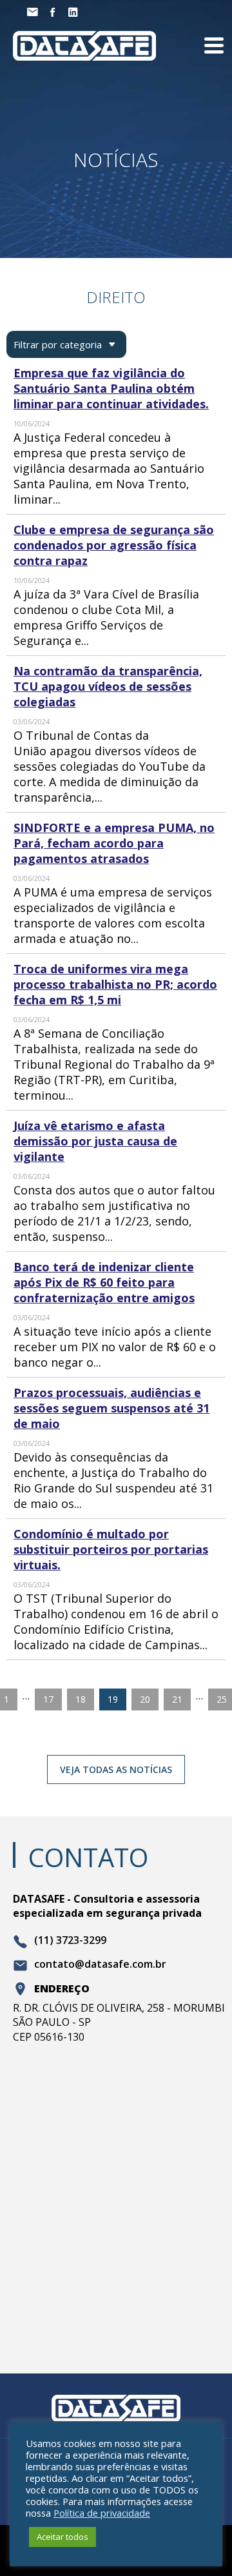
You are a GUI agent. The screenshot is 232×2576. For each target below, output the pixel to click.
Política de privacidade (102, 2513)
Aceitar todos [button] (63, 2537)
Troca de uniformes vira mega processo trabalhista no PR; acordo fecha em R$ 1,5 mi (115, 984)
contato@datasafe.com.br (100, 1965)
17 (48, 1699)
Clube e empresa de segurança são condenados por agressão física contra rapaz (114, 545)
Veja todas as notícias (116, 1769)
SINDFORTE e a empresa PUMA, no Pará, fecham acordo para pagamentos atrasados (114, 843)
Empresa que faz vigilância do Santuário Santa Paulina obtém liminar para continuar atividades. (111, 388)
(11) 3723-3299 (70, 1941)
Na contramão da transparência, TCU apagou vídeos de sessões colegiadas (108, 686)
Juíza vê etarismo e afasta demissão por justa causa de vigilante (95, 1141)
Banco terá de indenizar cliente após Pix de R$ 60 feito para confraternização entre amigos (104, 1282)
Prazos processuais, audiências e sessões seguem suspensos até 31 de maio (111, 1408)
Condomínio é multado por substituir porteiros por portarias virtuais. (111, 1549)
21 (177, 1699)
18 (81, 1699)
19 (113, 1699)
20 (145, 1699)
